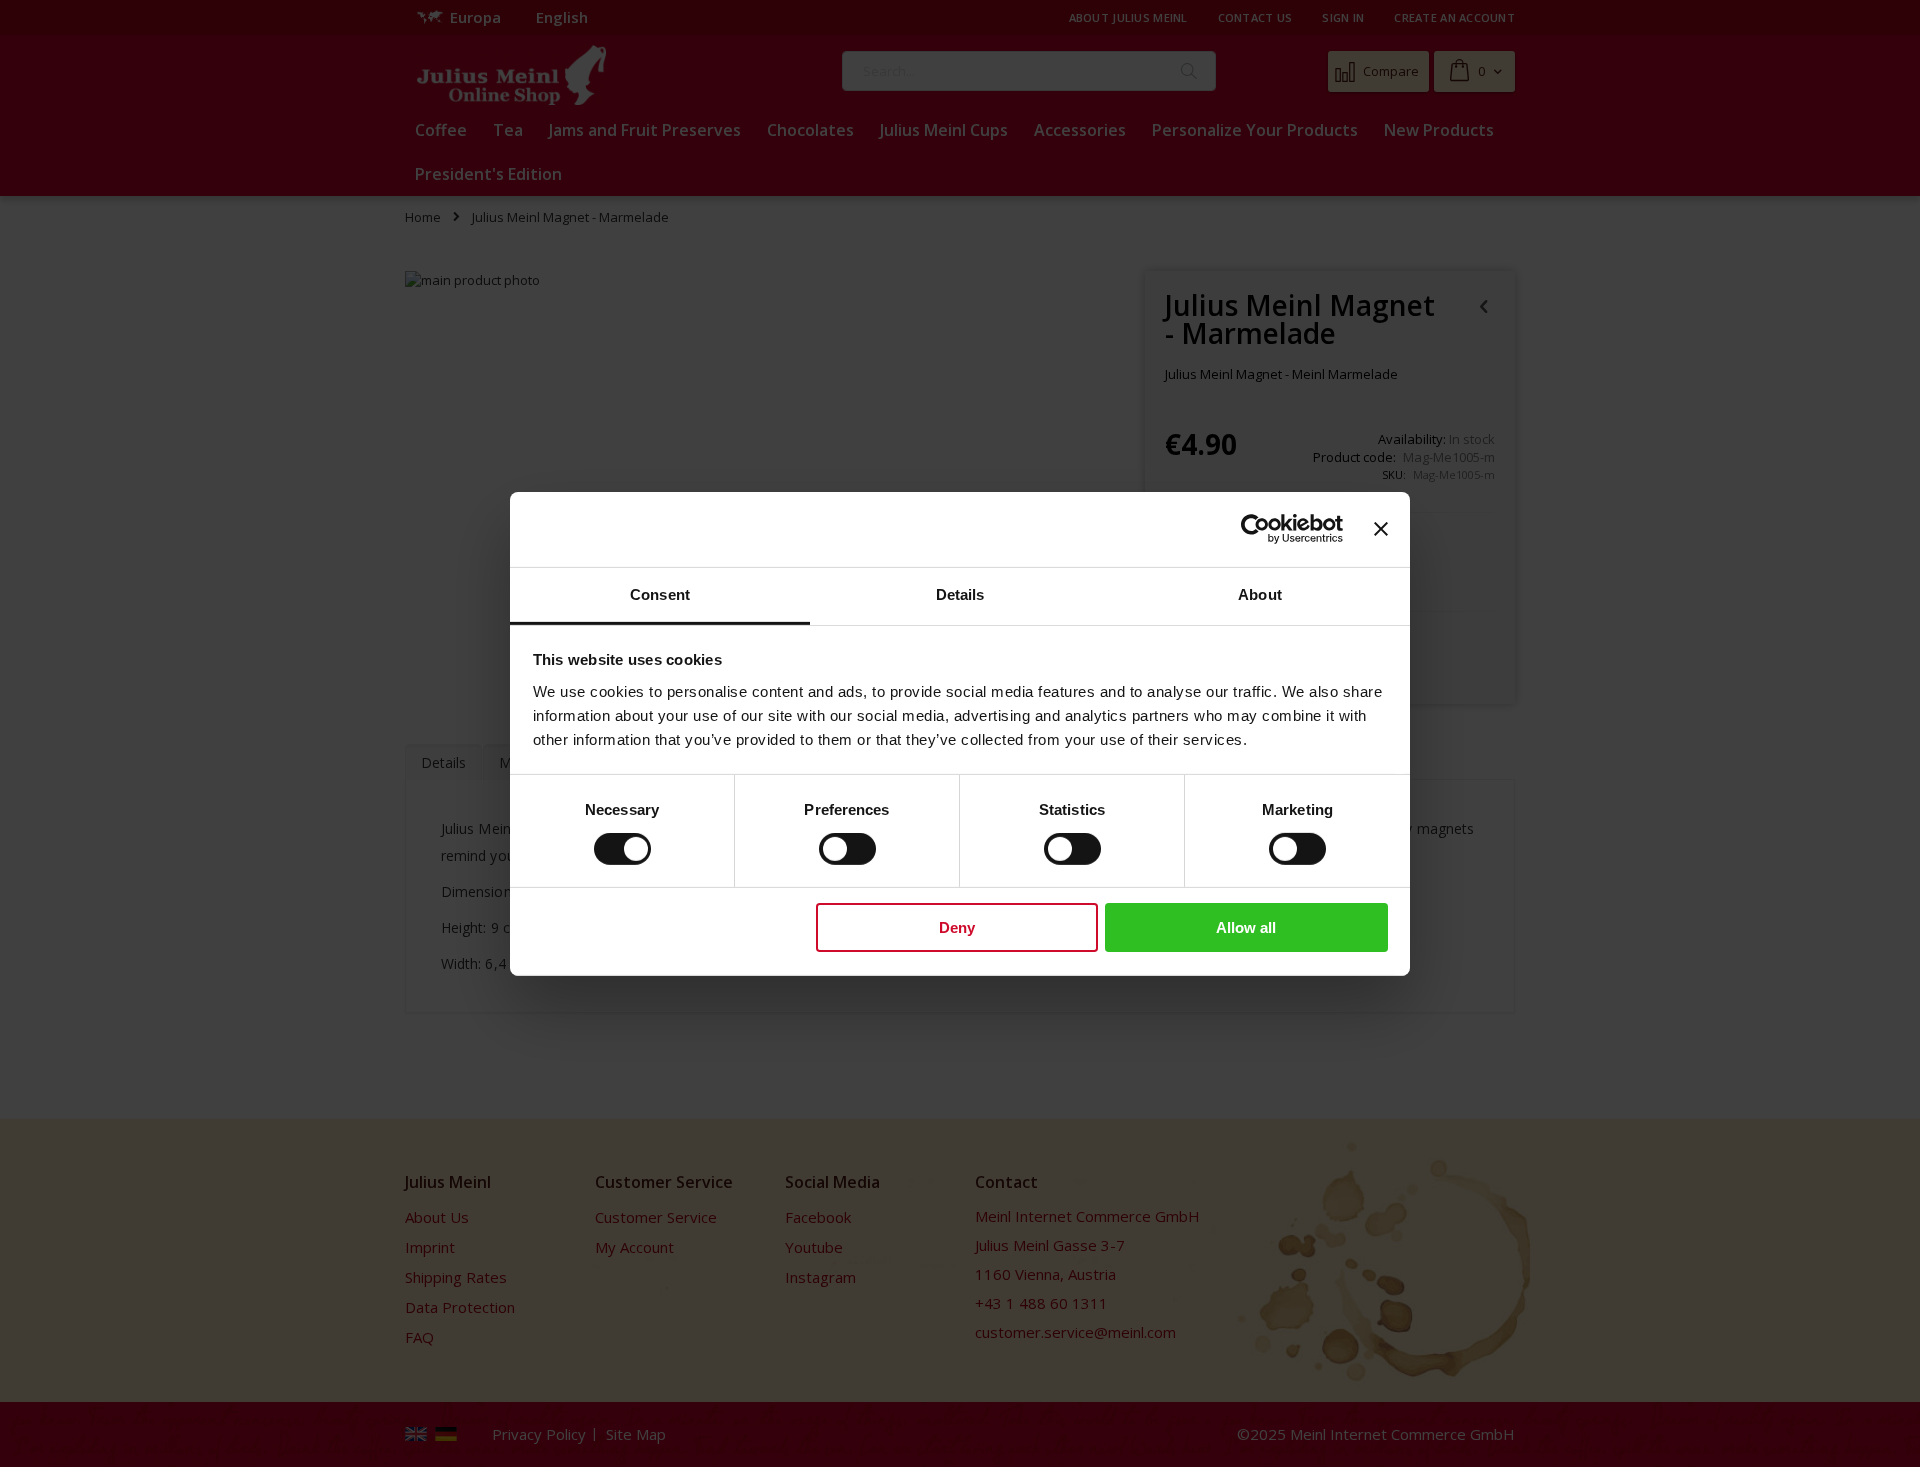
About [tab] (1260, 593)
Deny (957, 927)
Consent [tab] (660, 593)
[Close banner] (1381, 529)
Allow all (1246, 927)
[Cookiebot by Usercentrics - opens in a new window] (1255, 529)
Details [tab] (960, 593)
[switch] (847, 851)
